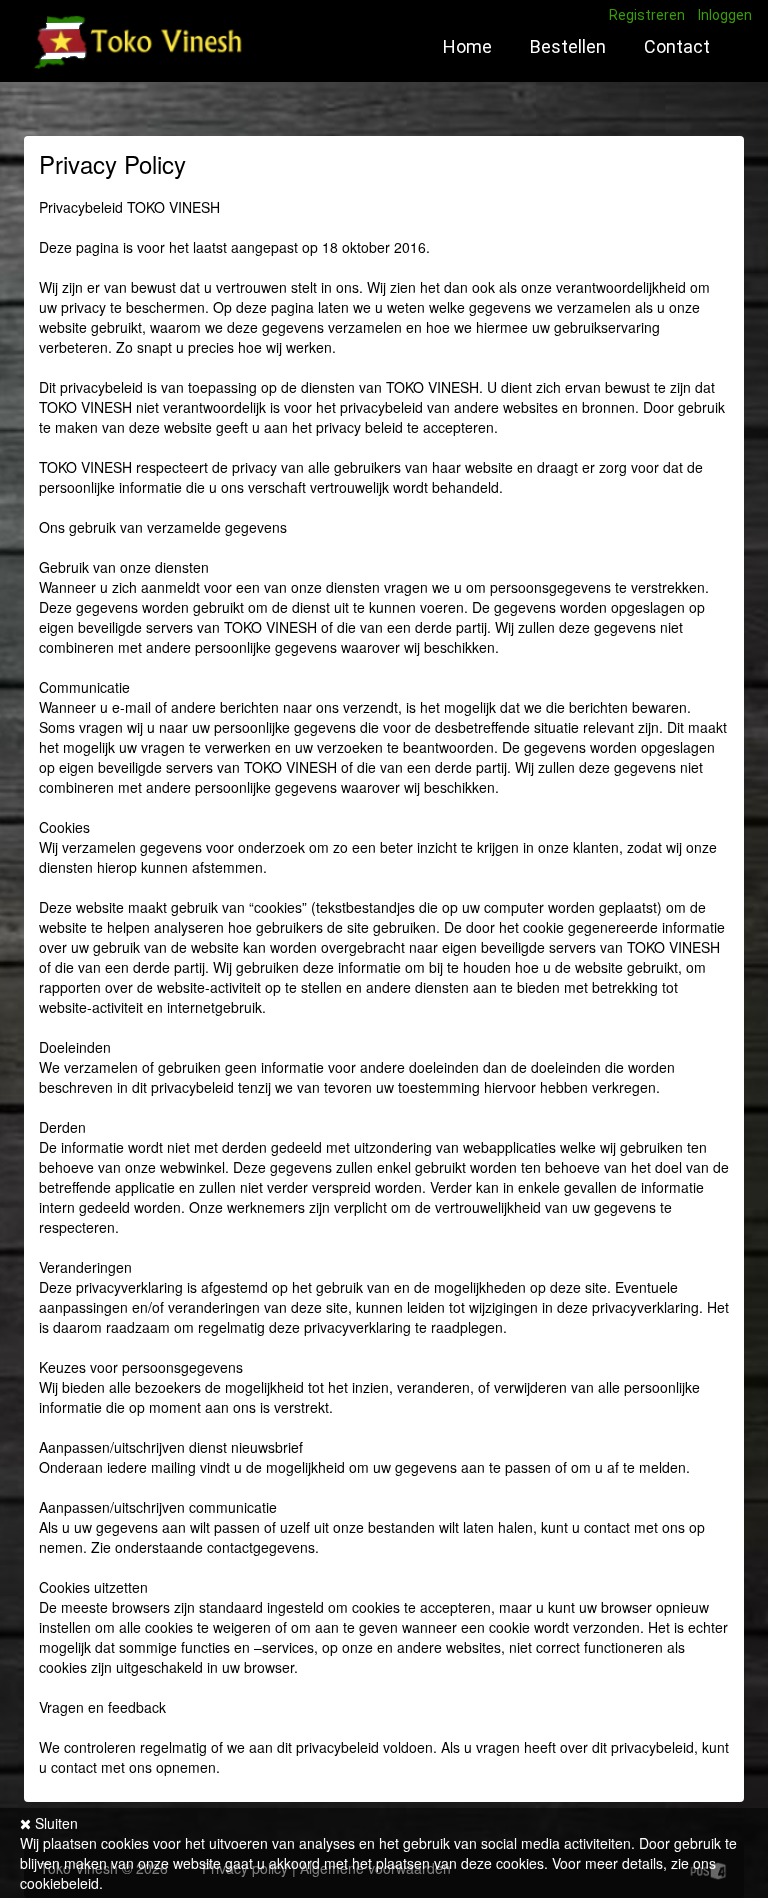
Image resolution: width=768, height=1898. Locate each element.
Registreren (647, 15)
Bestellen (568, 46)
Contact (677, 46)
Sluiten (54, 1823)
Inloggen (725, 15)
